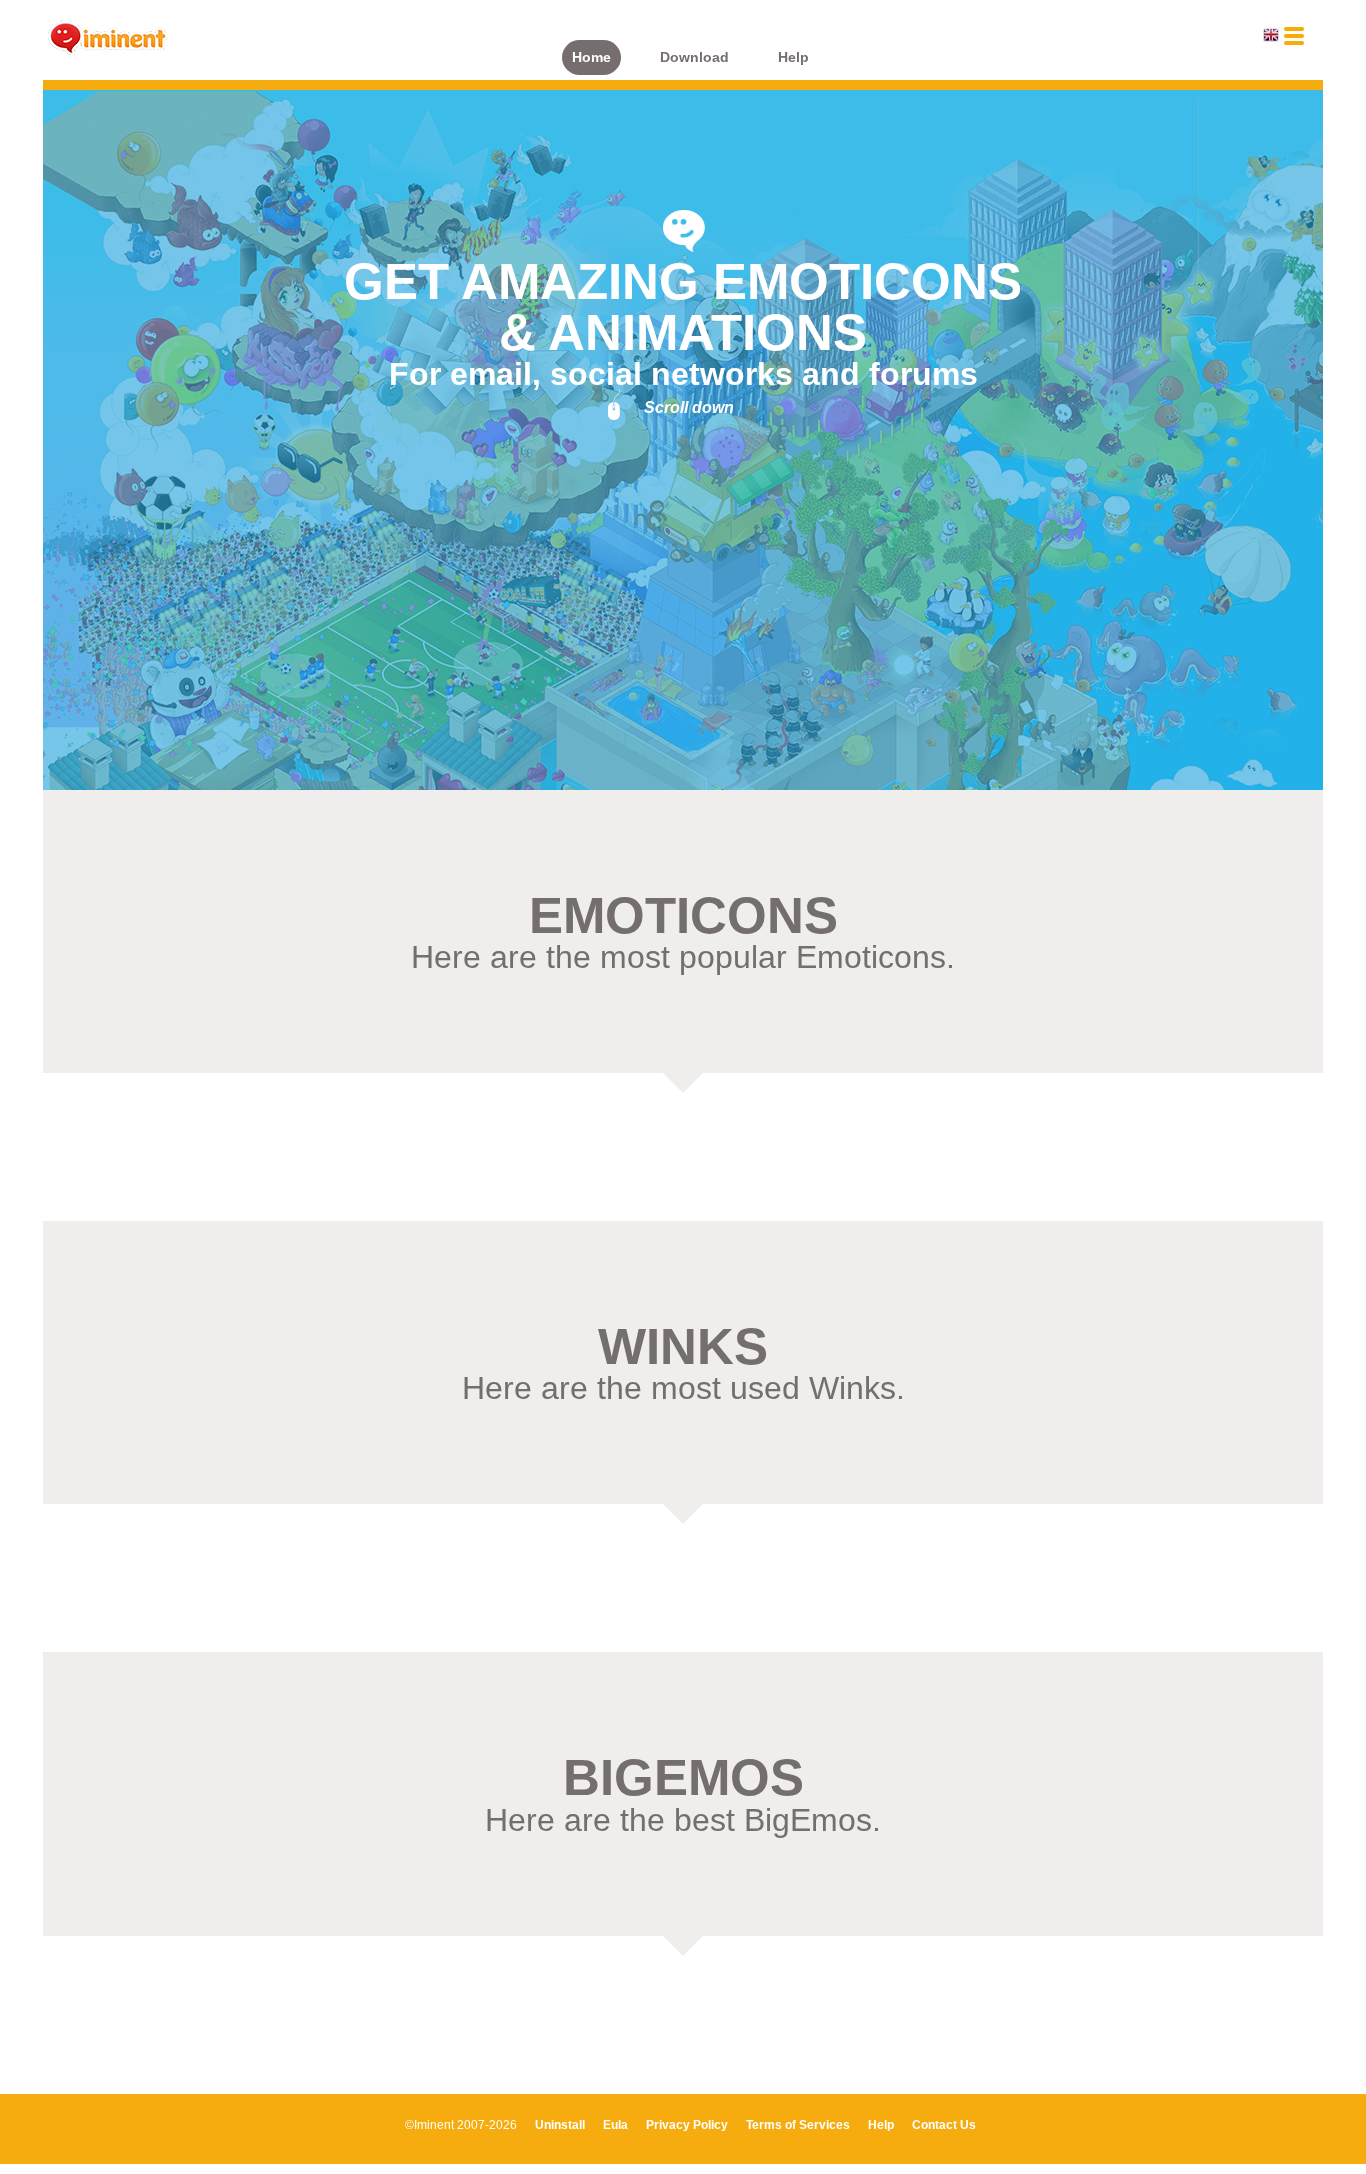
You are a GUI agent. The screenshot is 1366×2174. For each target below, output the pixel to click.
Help (793, 57)
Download (694, 57)
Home (591, 57)
